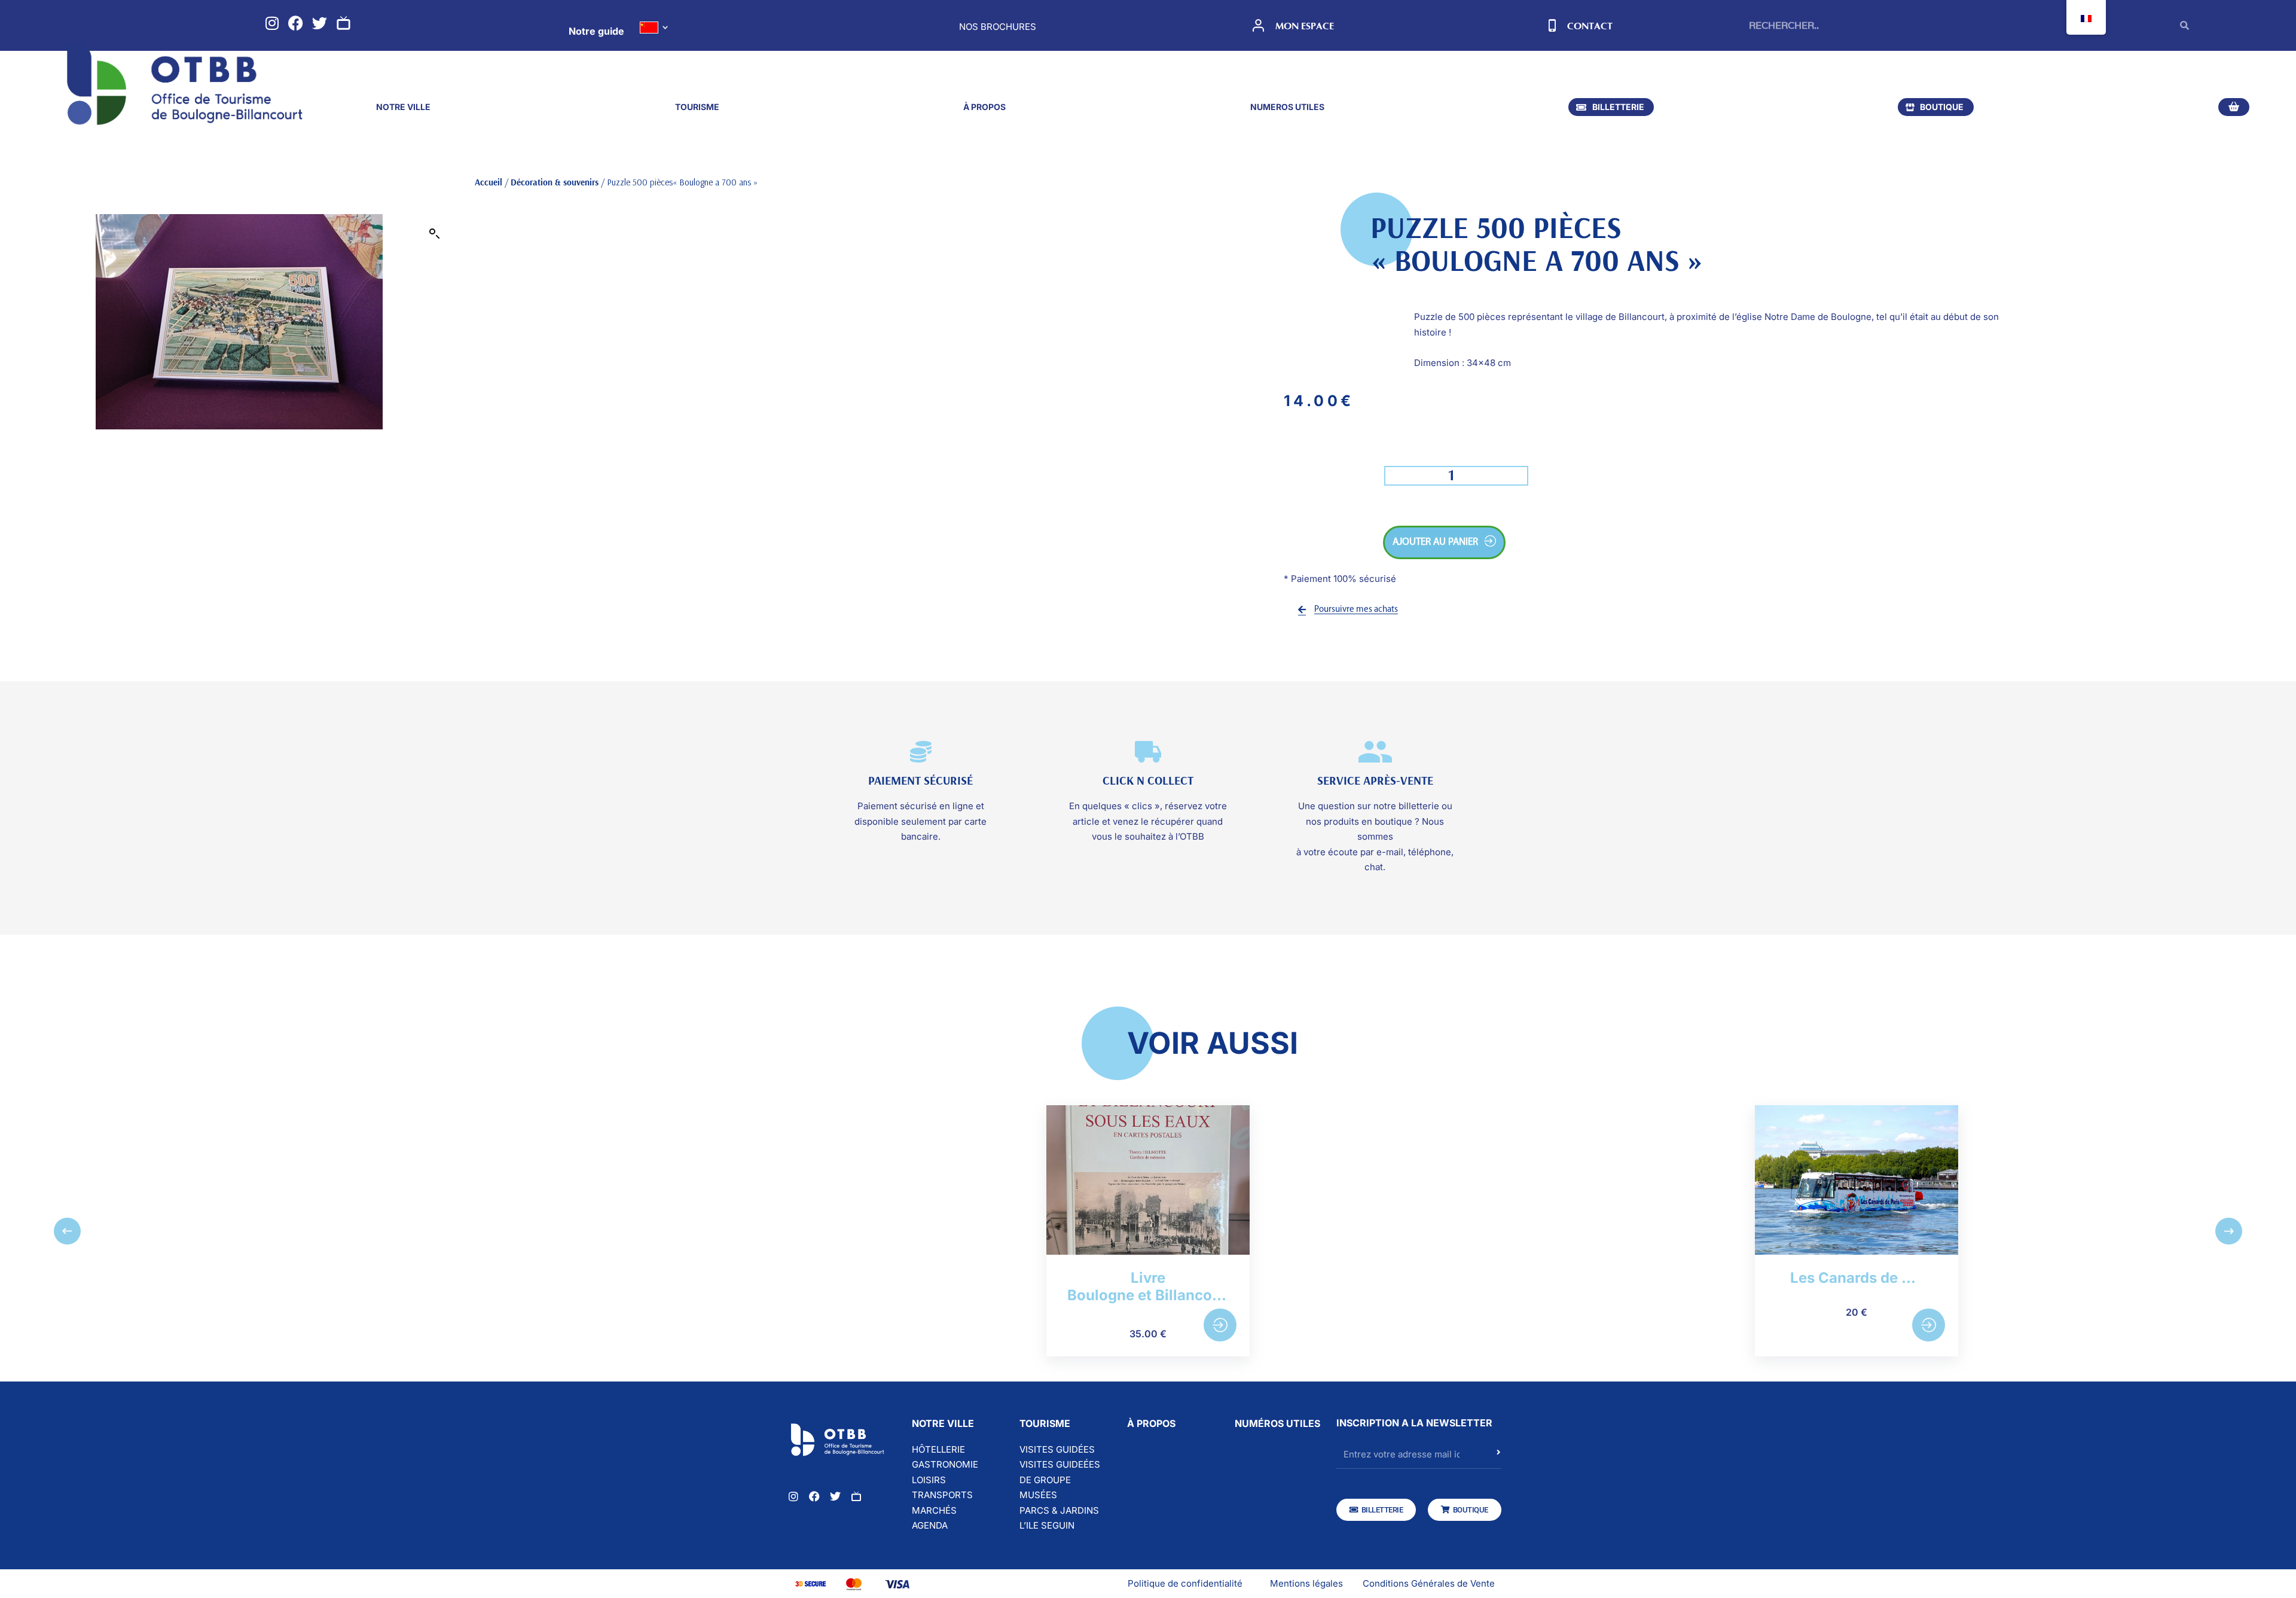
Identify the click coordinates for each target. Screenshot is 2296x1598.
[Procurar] (2184, 25)
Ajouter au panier (1435, 542)
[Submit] (1499, 1458)
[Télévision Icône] (344, 23)
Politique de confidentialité (1185, 1583)
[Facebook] (296, 23)
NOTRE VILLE (403, 107)
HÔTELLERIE (938, 1449)
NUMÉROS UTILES (1277, 1423)
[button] (435, 234)
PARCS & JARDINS (1059, 1510)
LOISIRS (929, 1480)
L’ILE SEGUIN (1047, 1525)
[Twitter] (320, 23)
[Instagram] (272, 23)
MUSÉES (1038, 1495)
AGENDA (930, 1525)
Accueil (488, 182)
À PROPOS (984, 107)
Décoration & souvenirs (555, 182)
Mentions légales (1306, 1583)
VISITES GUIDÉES (1057, 1449)
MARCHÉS (934, 1510)
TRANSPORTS (942, 1495)
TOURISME (697, 107)
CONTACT (1590, 26)
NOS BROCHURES (998, 27)
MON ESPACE (1305, 26)
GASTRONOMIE (945, 1464)
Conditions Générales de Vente (1429, 1583)
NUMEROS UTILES (1287, 107)
